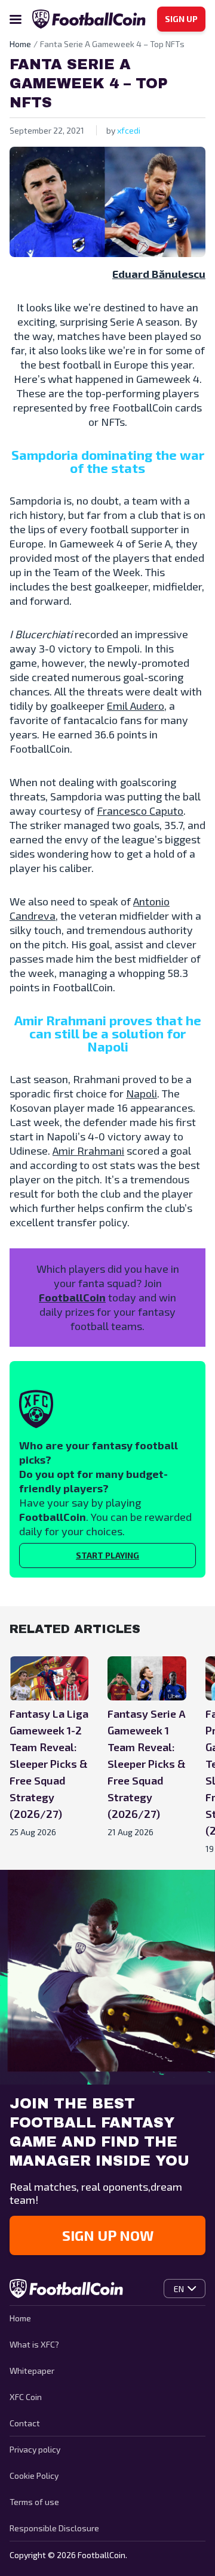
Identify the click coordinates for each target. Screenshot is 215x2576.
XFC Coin (26, 2397)
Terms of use (34, 2502)
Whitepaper (32, 2371)
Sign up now (108, 2235)
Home (20, 2318)
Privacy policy (35, 2449)
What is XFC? (34, 2344)
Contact (25, 2423)
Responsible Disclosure (54, 2528)
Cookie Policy (34, 2476)
